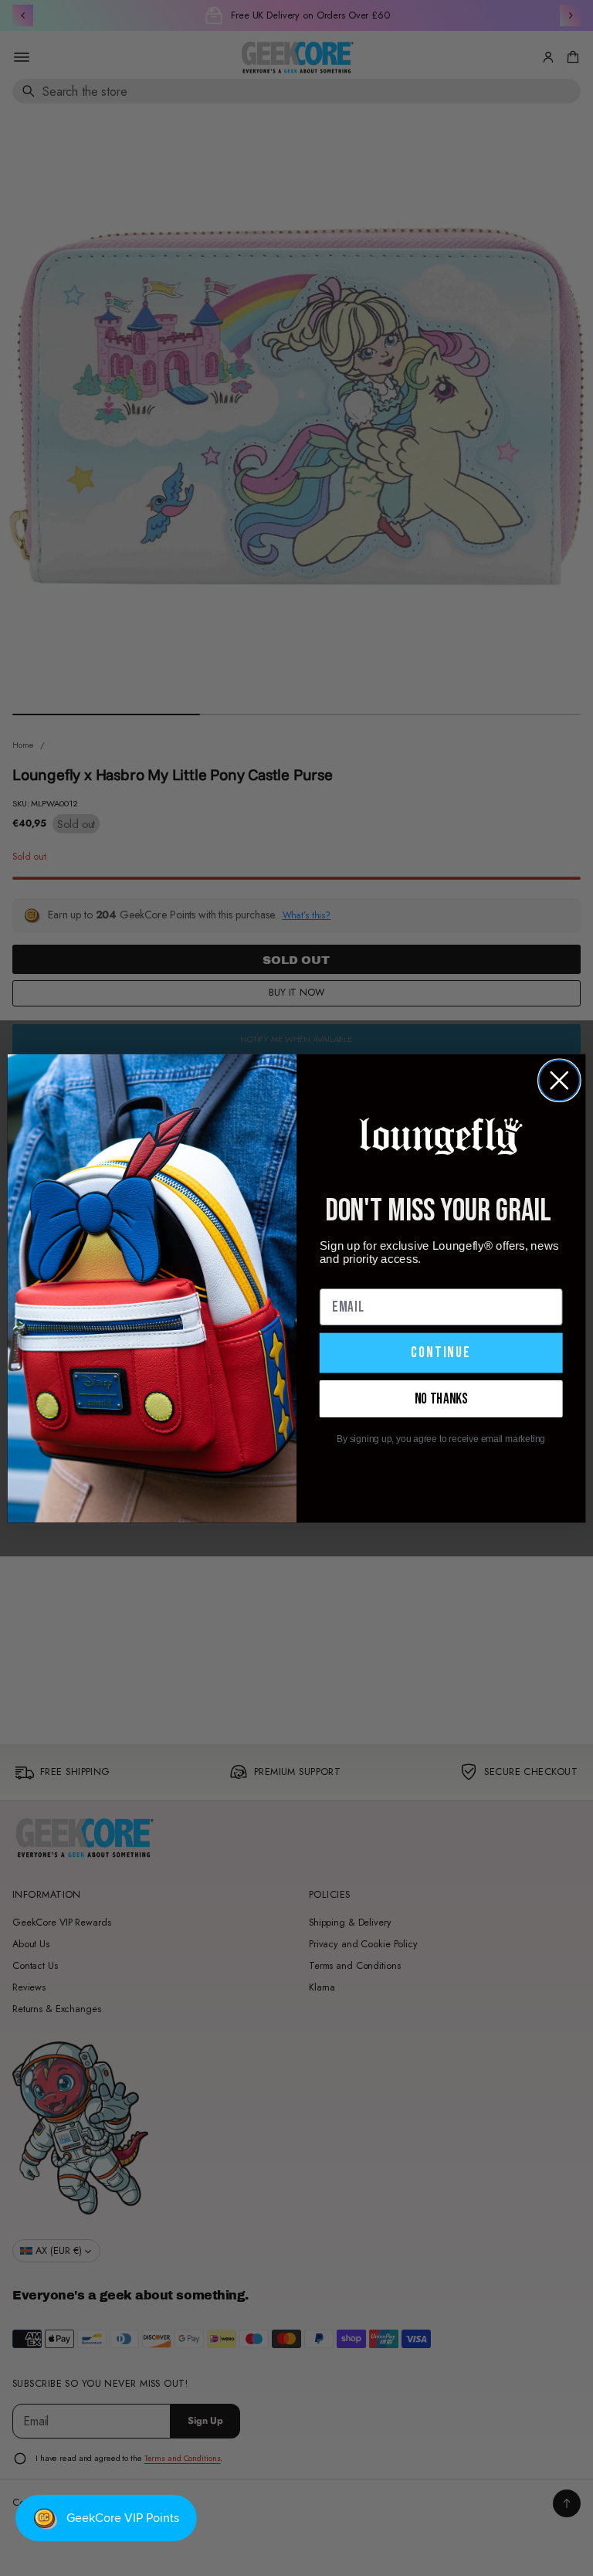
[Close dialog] (559, 1080)
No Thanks (441, 1398)
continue (441, 1352)
